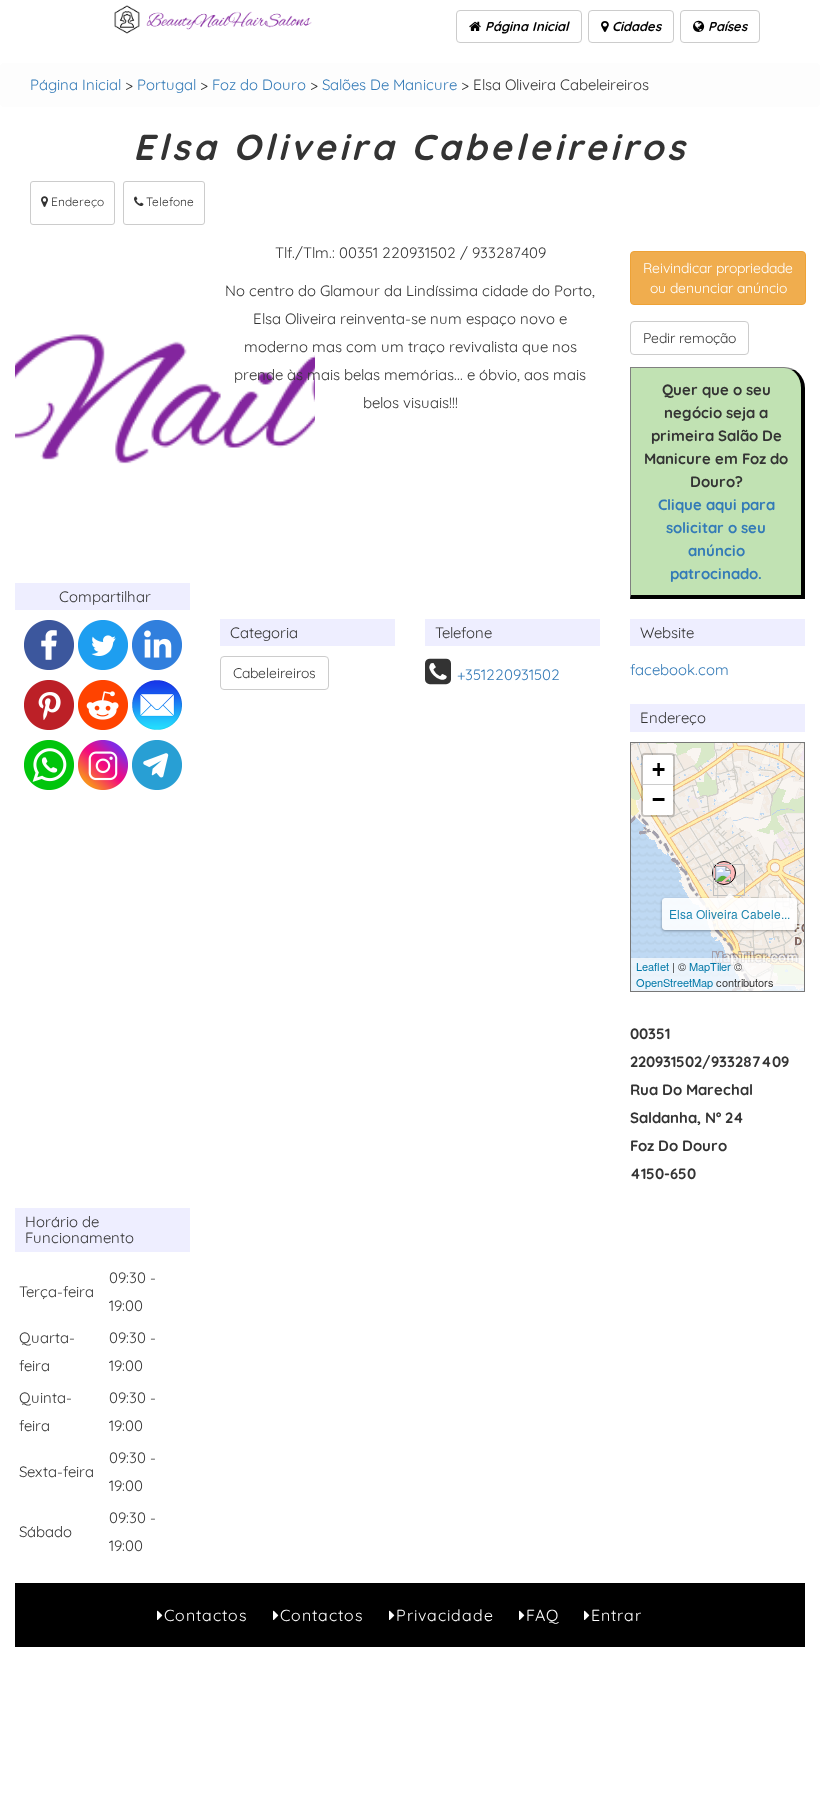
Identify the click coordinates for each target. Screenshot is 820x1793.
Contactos (206, 1615)
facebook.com (679, 669)
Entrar (616, 1615)
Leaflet (652, 966)
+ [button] (658, 769)
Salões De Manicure (389, 84)
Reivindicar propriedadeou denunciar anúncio (718, 278)
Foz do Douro (259, 84)
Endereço (76, 201)
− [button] (658, 799)
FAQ (542, 1615)
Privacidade (445, 1615)
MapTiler (710, 966)
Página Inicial (525, 26)
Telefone (168, 201)
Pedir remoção (689, 338)
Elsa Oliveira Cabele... (729, 913)
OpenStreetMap (674, 982)
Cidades (634, 26)
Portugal (166, 84)
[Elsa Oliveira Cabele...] (724, 873)
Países (725, 26)
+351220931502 (508, 674)
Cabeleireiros (274, 673)
